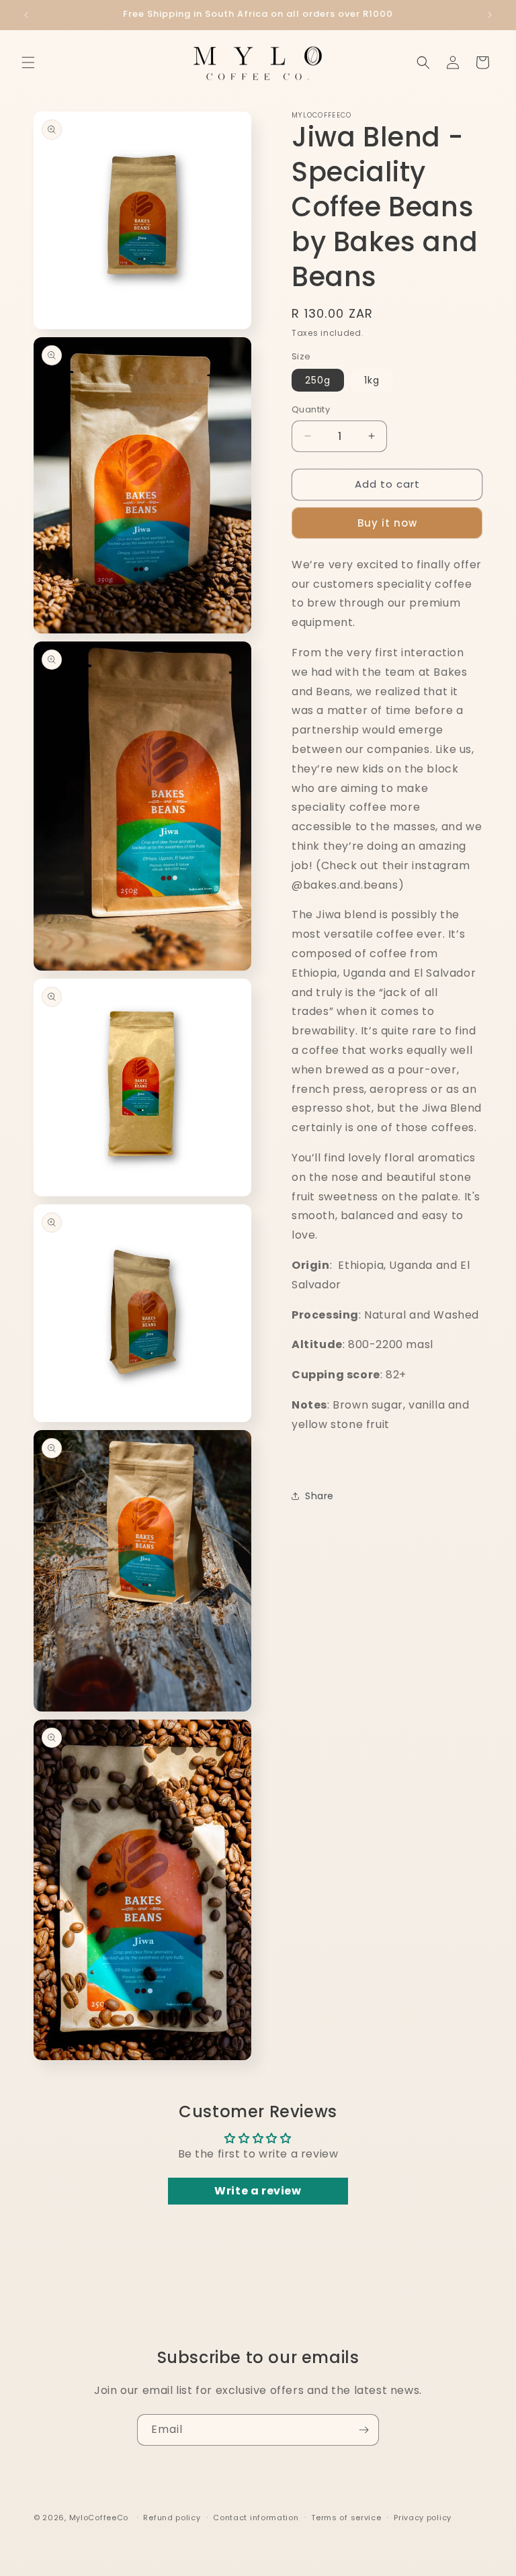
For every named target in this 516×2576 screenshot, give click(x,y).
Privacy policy (423, 2518)
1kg (372, 380)
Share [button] (319, 1496)
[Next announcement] (490, 15)
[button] (28, 62)
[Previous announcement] (26, 15)
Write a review (258, 2191)
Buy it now (387, 523)
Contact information (256, 2518)
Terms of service (346, 2518)
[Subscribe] (363, 2430)
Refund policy (172, 2518)
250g (318, 380)
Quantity (311, 409)
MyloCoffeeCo (99, 2518)
